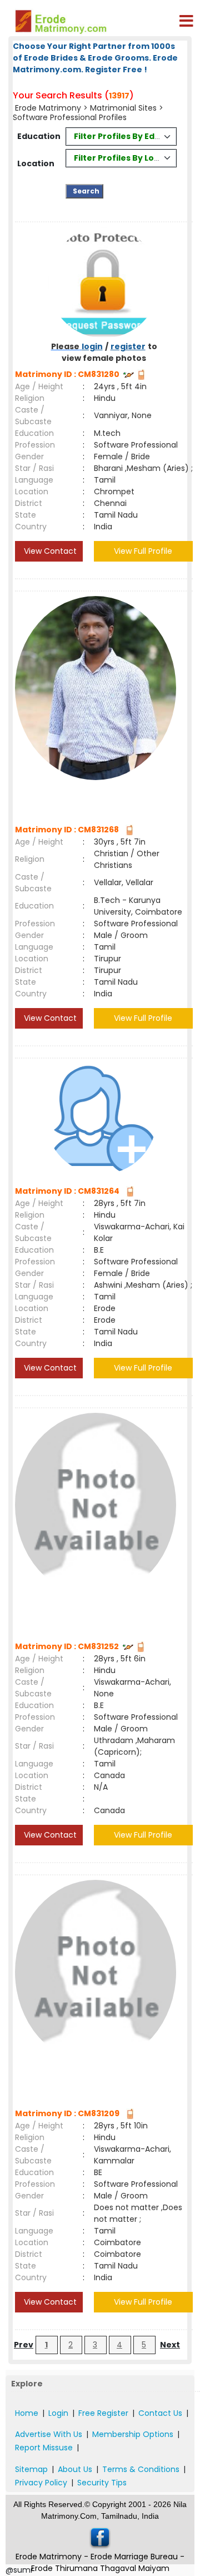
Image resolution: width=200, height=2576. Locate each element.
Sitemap (31, 2469)
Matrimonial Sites (123, 108)
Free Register (103, 2413)
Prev (24, 2345)
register (128, 346)
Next (170, 2345)
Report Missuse (44, 2448)
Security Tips (102, 2483)
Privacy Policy (41, 2483)
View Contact (49, 551)
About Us (75, 2469)
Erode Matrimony (48, 108)
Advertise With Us (49, 2434)
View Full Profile (143, 551)
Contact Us (160, 2413)
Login (58, 2413)
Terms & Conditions (141, 2469)
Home (27, 2413)
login (92, 346)
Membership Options (133, 2434)
